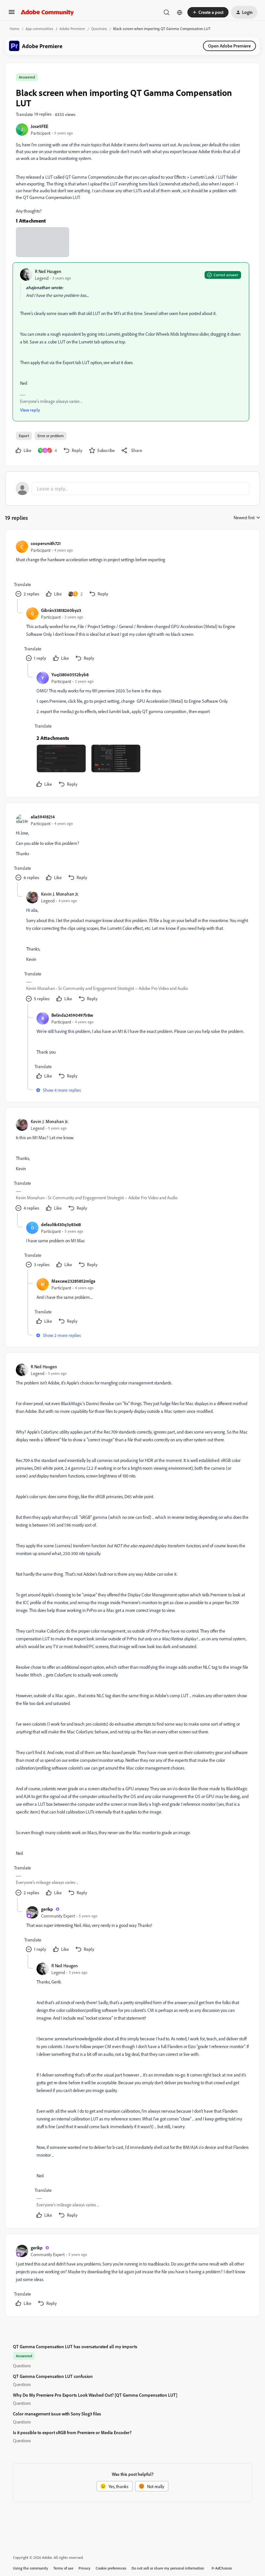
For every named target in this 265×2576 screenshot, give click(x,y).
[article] (132, 569)
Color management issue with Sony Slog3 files (57, 2414)
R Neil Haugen (48, 271)
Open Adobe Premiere (229, 46)
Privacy (85, 2568)
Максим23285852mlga (73, 1281)
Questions (99, 29)
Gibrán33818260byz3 (61, 610)
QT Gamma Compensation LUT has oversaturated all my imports (75, 2346)
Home (15, 29)
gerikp (47, 1909)
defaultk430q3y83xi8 (61, 1224)
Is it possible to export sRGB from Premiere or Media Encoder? (72, 2432)
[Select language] (180, 12)
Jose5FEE (39, 126)
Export (24, 436)
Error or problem (51, 436)
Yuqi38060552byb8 (70, 674)
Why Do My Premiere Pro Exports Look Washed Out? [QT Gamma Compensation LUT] (95, 2395)
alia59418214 (43, 817)
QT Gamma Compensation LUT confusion (53, 2376)
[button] (12, 14)
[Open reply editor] (132, 489)
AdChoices (224, 2568)
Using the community (31, 2568)
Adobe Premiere (72, 29)
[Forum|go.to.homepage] (47, 12)
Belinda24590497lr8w (72, 1015)
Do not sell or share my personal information (168, 2568)
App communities (39, 29)
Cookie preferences (111, 2568)
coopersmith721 (46, 543)
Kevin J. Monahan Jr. (60, 894)
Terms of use (63, 2568)
